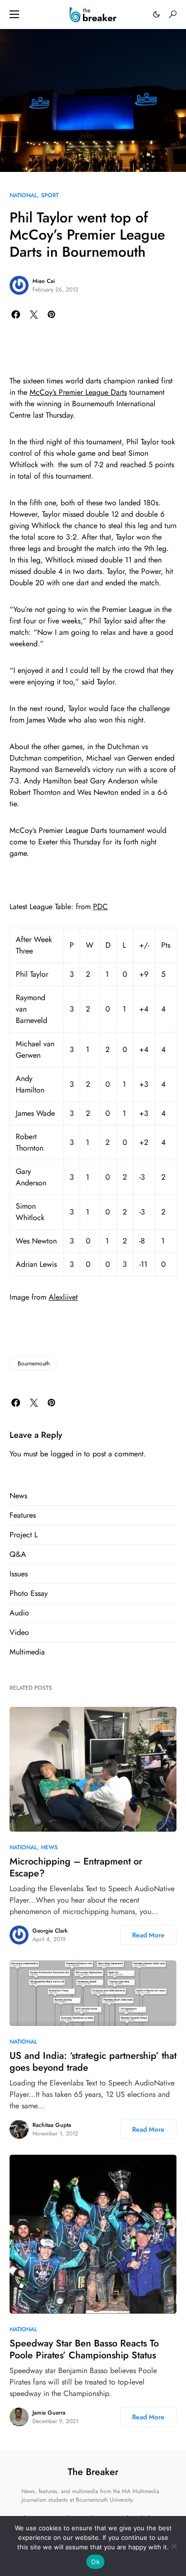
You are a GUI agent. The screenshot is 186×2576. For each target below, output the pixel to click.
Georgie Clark (50, 1931)
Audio (19, 1613)
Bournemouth (34, 1363)
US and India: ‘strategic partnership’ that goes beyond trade (93, 2062)
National (23, 195)
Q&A (18, 1554)
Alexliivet (63, 1297)
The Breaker (93, 2472)
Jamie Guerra (49, 2413)
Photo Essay (29, 1593)
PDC (100, 907)
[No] (174, 2546)
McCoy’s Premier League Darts (78, 392)
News (18, 1496)
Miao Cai (44, 281)
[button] (14, 14)
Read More (148, 1935)
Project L (24, 1535)
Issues (19, 1574)
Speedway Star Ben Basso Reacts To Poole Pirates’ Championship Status (84, 2349)
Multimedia (27, 1652)
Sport (50, 195)
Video (19, 1632)
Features (23, 1515)
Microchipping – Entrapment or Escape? (76, 1867)
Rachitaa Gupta (52, 2125)
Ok (95, 2562)
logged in (66, 1454)
